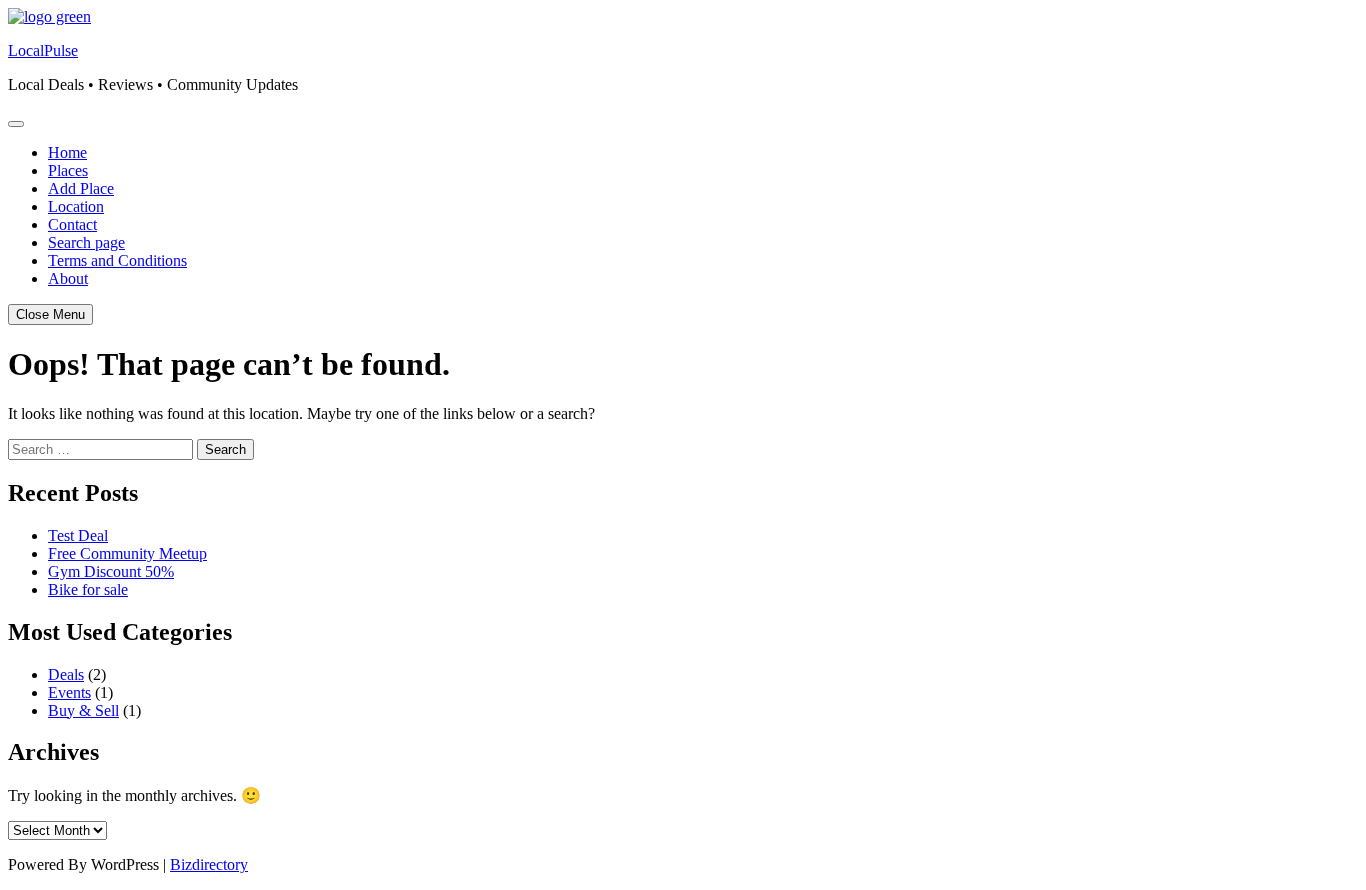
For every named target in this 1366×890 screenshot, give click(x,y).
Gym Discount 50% (111, 571)
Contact (72, 224)
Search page (86, 242)
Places (68, 170)
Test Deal (78, 535)
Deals (66, 674)
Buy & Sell (83, 710)
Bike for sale (88, 589)
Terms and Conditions (117, 260)
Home (67, 152)
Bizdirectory (209, 864)
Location (76, 206)
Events (69, 692)
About (68, 278)
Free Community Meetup (127, 553)
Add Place (81, 188)
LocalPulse (43, 50)
